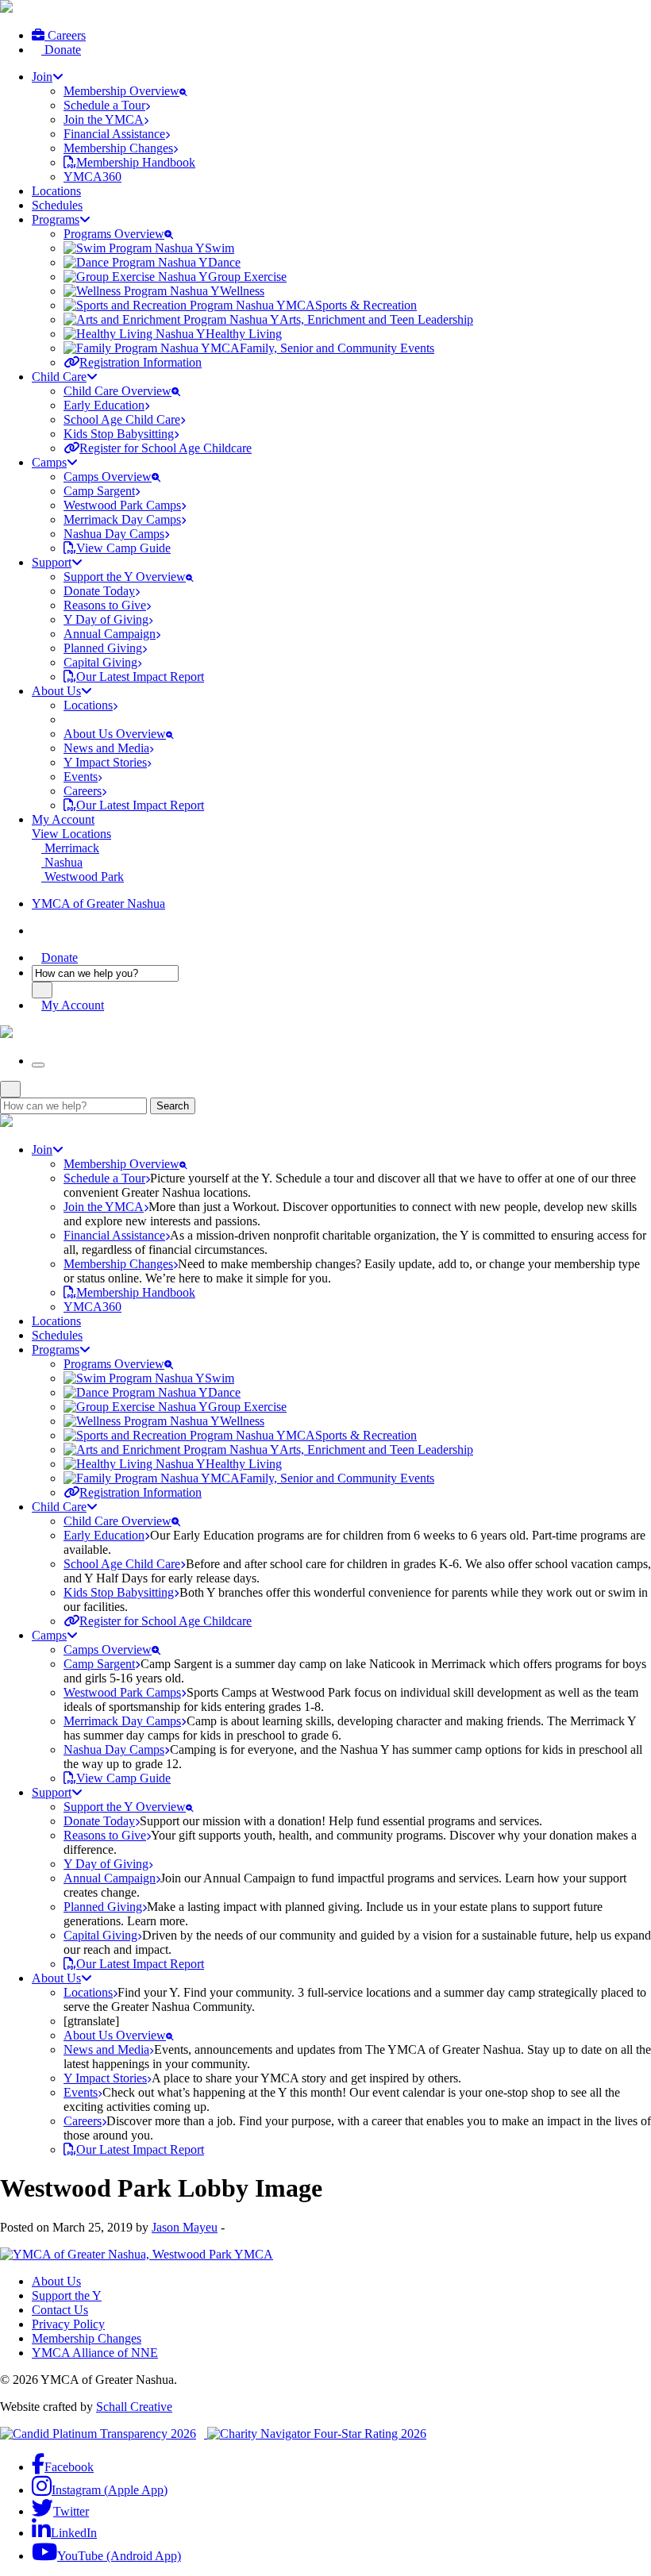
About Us (56, 2281)
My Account (63, 819)
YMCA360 (92, 177)
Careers (65, 35)
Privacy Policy (68, 2324)
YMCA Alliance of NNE (95, 2353)
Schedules (57, 205)
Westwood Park (83, 877)
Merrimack (70, 848)
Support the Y (67, 2295)
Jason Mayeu (185, 2227)
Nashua (62, 862)
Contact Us (60, 2310)
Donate (61, 50)
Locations (56, 191)
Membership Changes (87, 2338)
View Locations (71, 834)
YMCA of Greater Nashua (98, 904)
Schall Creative (134, 2407)
